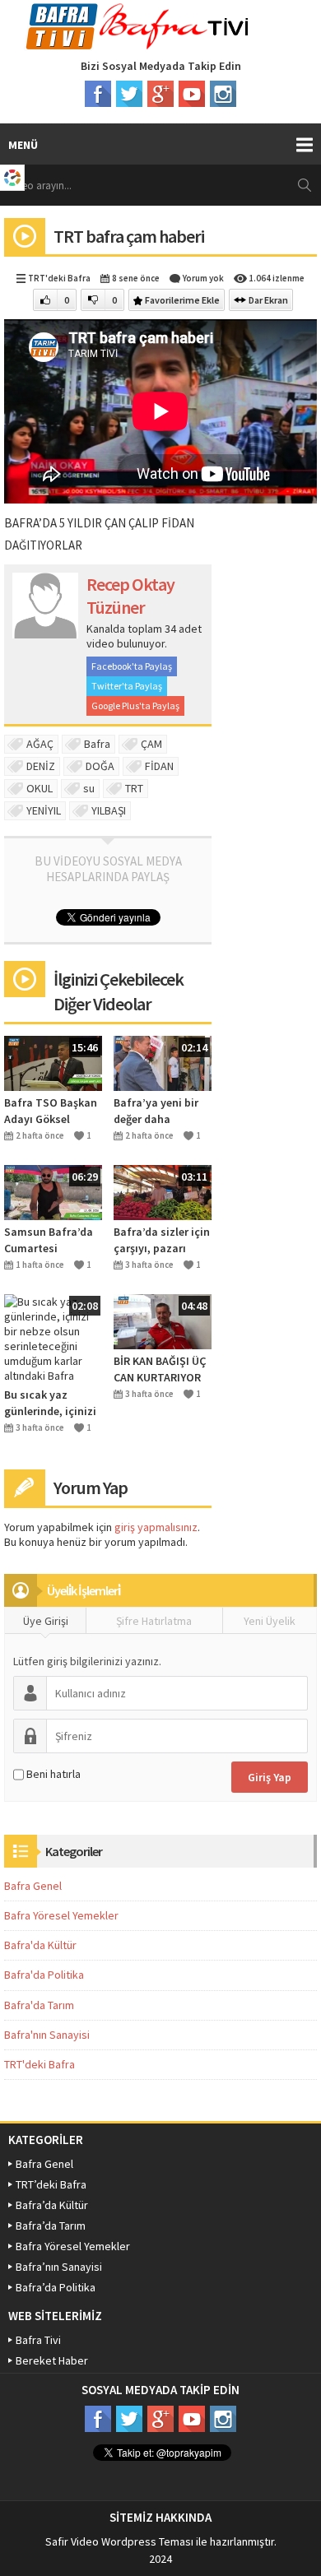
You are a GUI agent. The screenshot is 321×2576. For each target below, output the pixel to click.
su (89, 788)
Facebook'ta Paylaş (132, 666)
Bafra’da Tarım (51, 2226)
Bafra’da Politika (56, 2287)
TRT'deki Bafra (59, 278)
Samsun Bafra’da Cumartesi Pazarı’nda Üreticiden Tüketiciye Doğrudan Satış (49, 1240)
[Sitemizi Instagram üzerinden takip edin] (223, 94)
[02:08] (53, 1337)
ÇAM (151, 744)
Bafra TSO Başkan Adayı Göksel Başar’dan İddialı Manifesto (51, 1111)
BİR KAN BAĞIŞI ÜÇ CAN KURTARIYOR (160, 1369)
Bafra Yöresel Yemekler (61, 1915)
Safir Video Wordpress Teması (119, 2541)
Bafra (97, 744)
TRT (134, 788)
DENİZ (41, 766)
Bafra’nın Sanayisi (59, 2267)
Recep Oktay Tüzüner (130, 596)
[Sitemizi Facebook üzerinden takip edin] (98, 94)
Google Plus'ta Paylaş (135, 705)
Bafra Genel (33, 1886)
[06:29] (53, 1191)
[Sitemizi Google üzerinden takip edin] (160, 94)
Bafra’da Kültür (52, 2205)
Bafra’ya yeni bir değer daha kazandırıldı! (156, 1111)
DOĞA (100, 766)
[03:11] (163, 1191)
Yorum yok (203, 278)
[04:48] (163, 1320)
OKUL (40, 788)
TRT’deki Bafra (51, 2184)
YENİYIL (44, 810)
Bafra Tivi (38, 2340)
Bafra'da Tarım (39, 2005)
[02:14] (163, 1062)
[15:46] (53, 1062)
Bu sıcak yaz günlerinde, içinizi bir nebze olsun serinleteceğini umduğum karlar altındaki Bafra (50, 1403)
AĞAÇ (40, 744)
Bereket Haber (52, 2360)
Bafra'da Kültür (40, 1945)
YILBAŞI (109, 810)
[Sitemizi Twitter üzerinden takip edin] (129, 94)
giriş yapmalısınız (156, 1527)
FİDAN (159, 766)
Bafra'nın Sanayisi (47, 2035)
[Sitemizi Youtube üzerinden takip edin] (192, 94)
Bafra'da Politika (44, 1975)
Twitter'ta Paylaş (127, 686)
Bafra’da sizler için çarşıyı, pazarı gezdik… (162, 1240)
